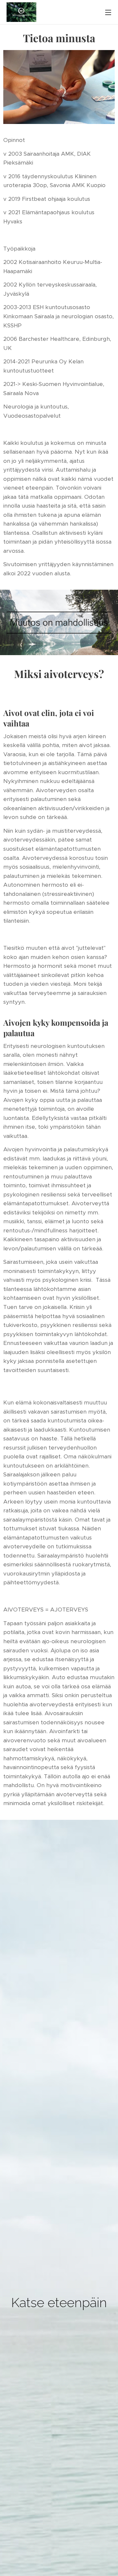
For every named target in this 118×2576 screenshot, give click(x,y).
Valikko (108, 12)
